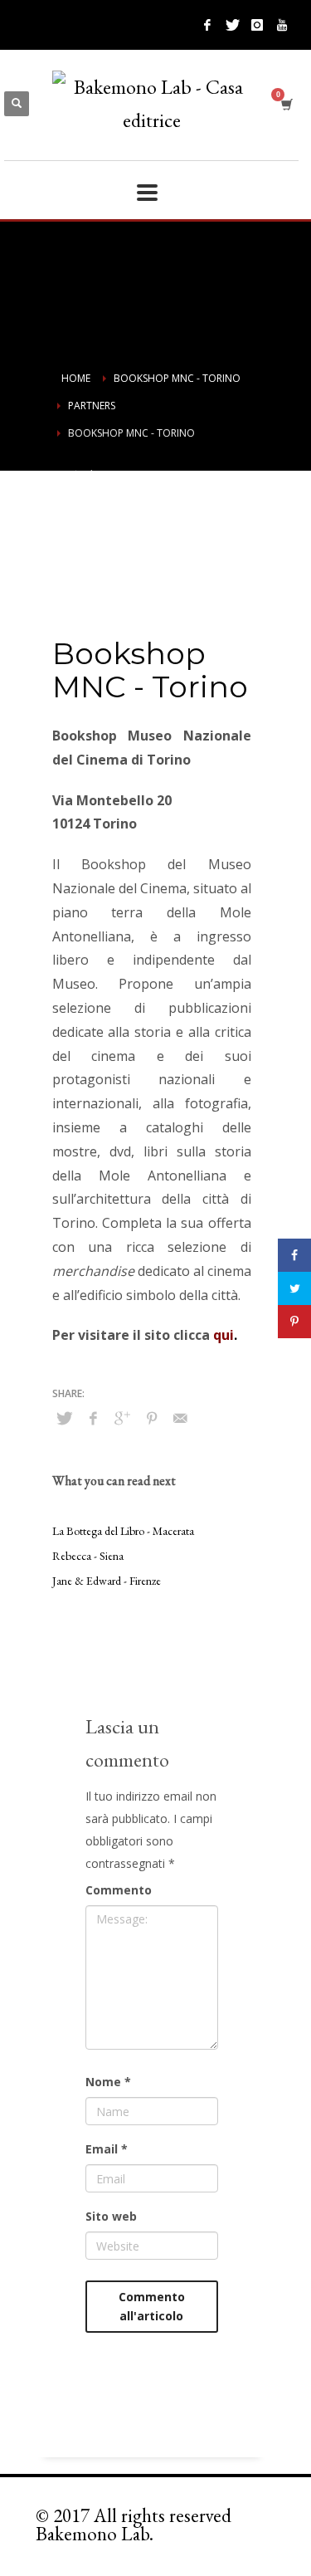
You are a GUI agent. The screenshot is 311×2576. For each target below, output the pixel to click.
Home (76, 378)
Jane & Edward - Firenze (107, 1581)
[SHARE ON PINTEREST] (152, 1418)
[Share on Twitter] (294, 1288)
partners (92, 406)
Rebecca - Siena (88, 1556)
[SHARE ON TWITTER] (65, 1418)
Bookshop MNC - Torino (177, 378)
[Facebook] (207, 25)
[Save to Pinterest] (294, 1322)
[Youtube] (282, 25)
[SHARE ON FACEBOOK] (94, 1418)
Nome (108, 2082)
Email (107, 2149)
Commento (119, 1890)
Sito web (111, 2216)
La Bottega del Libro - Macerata (123, 1531)
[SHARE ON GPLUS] (123, 1418)
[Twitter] (232, 25)
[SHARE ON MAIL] (181, 1418)
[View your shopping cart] (286, 104)
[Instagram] (257, 25)
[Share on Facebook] (294, 1255)
